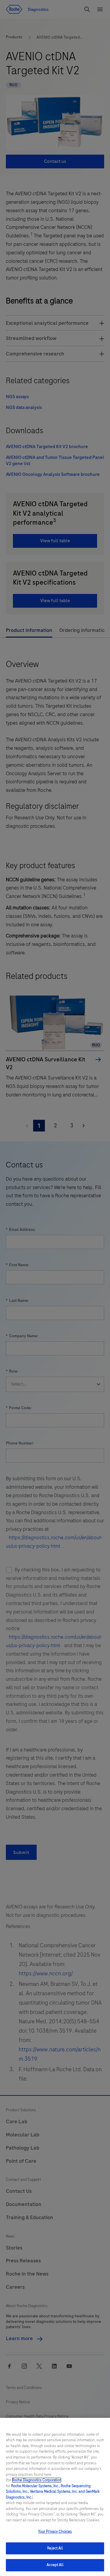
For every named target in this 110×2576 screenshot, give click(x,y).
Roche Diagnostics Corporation (37, 2480)
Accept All (55, 2565)
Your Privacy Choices (55, 2532)
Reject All (55, 2548)
